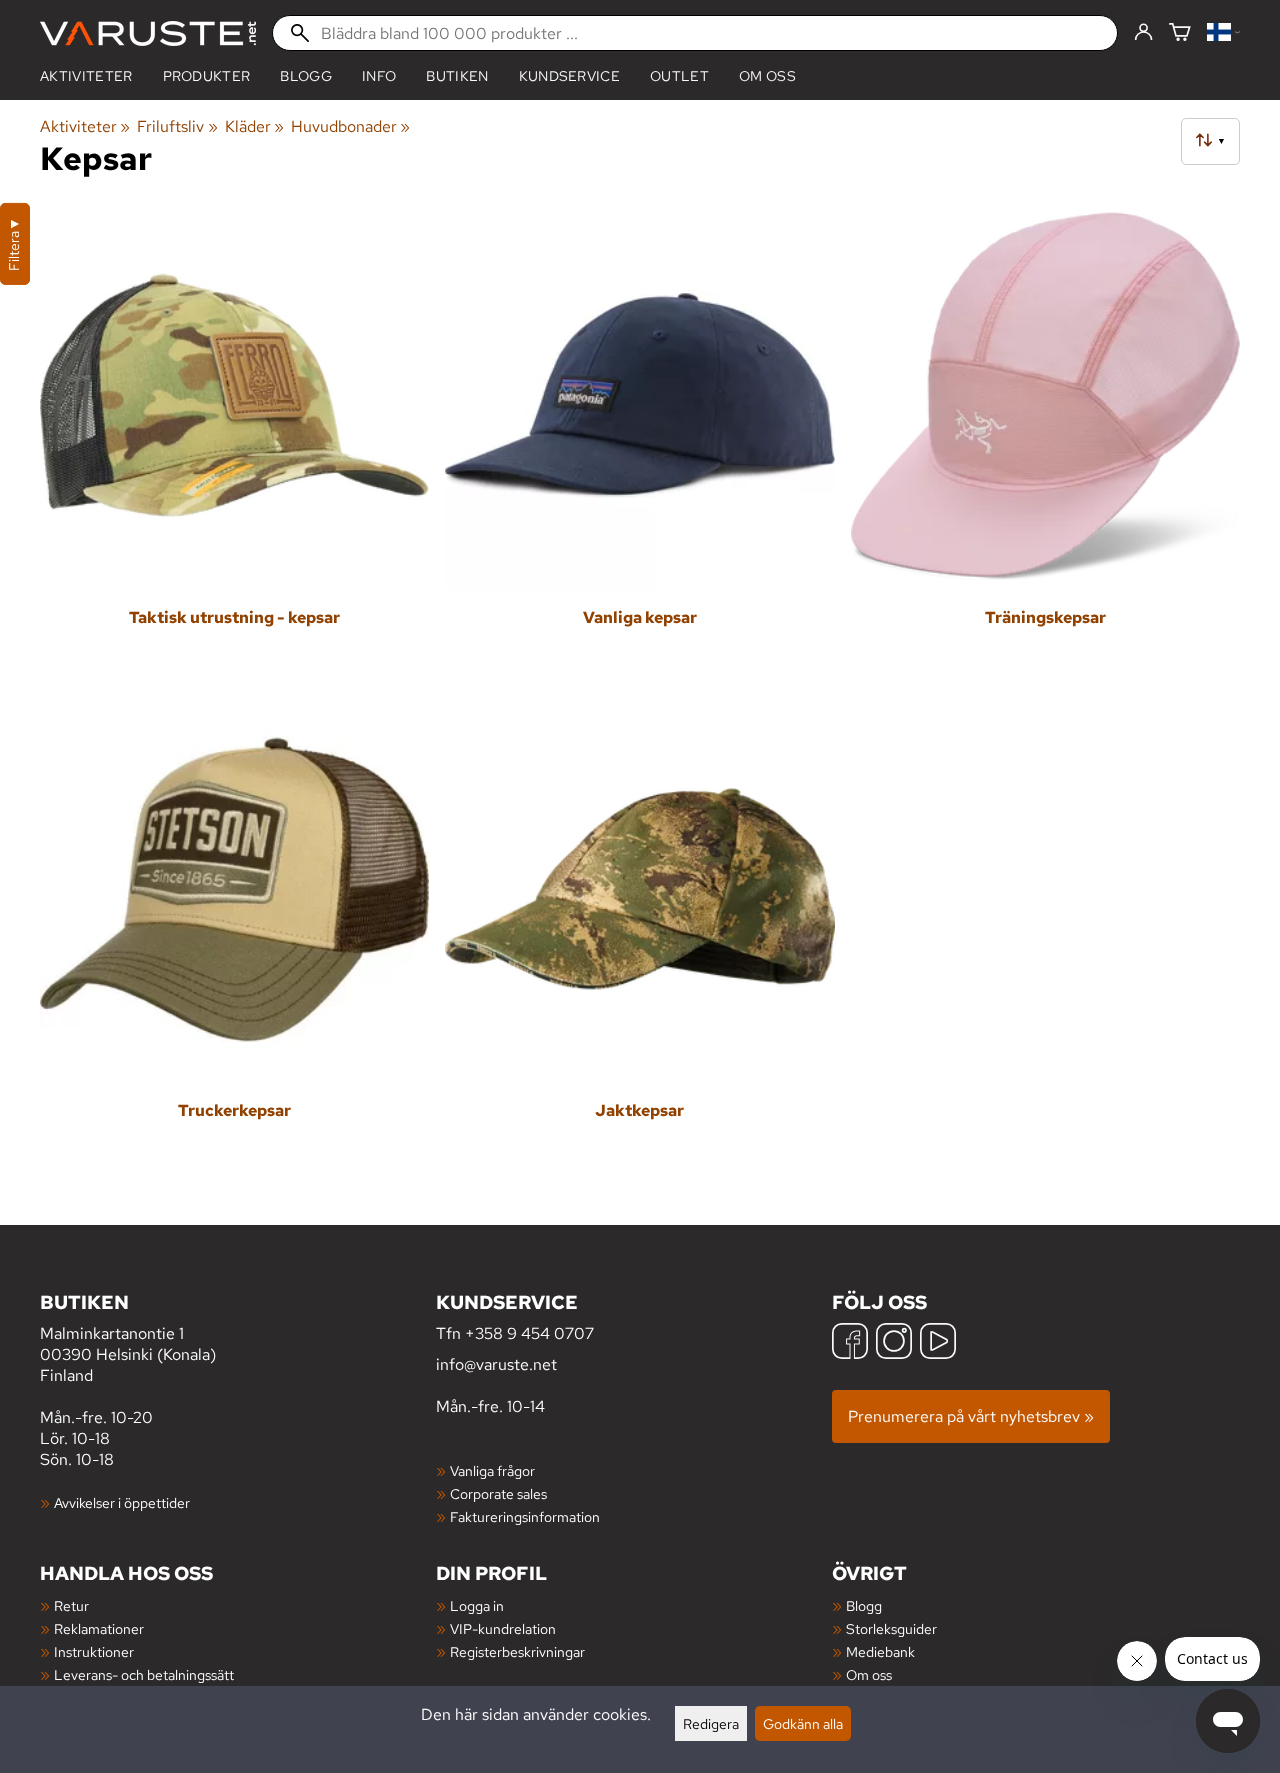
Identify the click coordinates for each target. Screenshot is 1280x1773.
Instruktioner (94, 1651)
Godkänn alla (803, 1723)
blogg (306, 76)
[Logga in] (1143, 33)
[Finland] (1223, 33)
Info (379, 76)
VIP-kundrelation (503, 1628)
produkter (207, 76)
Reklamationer (99, 1628)
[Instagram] (894, 1343)
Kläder (254, 126)
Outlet (679, 76)
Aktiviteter (86, 76)
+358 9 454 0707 (529, 1333)
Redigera (711, 1723)
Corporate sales (498, 1493)
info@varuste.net (496, 1364)
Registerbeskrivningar (517, 1651)
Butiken (457, 76)
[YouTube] (938, 1343)
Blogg (864, 1605)
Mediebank (880, 1651)
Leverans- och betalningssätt (144, 1674)
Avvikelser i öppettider (122, 1502)
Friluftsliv (177, 126)
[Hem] (148, 33)
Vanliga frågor (492, 1470)
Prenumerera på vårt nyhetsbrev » (971, 1416)
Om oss (767, 76)
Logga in (477, 1605)
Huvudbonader (350, 126)
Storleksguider (891, 1628)
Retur (71, 1605)
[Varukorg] (1180, 33)
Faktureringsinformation (525, 1516)
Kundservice (570, 76)
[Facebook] (850, 1343)
